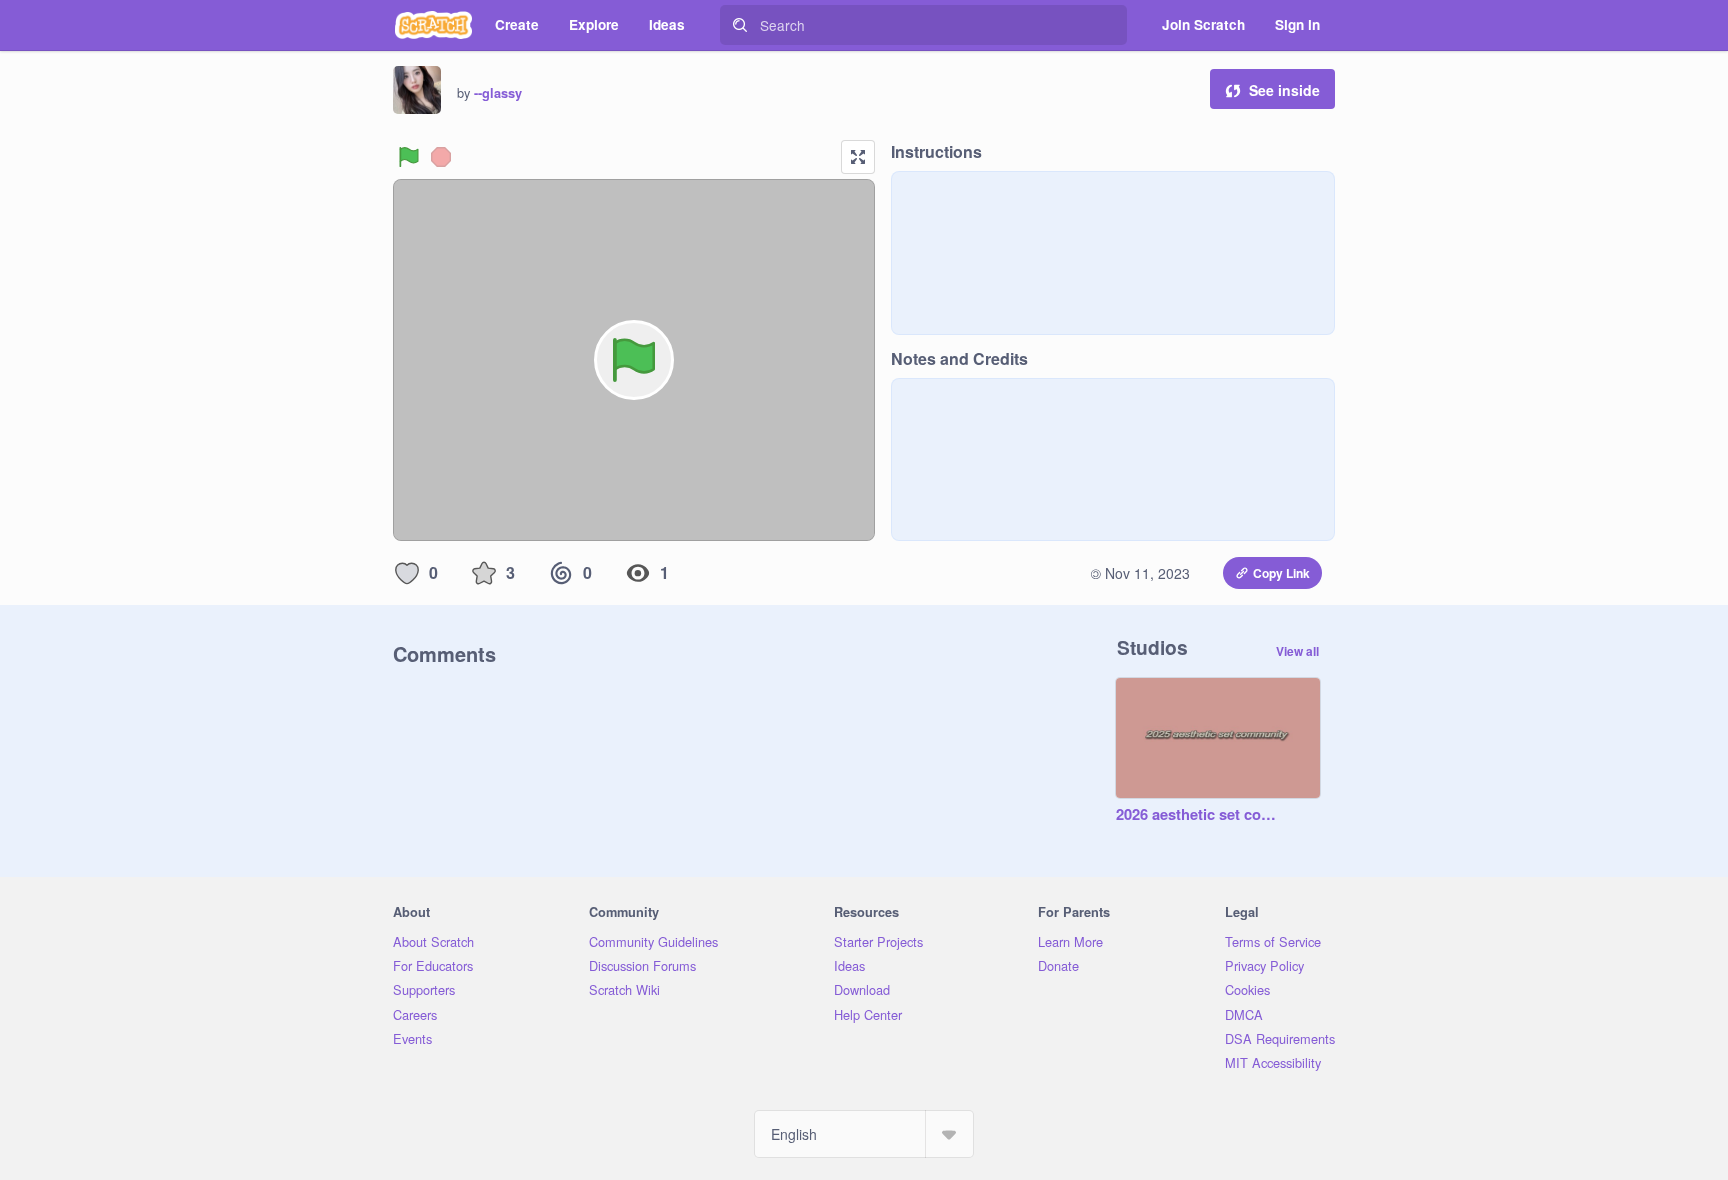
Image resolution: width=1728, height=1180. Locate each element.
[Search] (740, 25)
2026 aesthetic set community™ (1198, 815)
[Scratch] (433, 25)
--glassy (498, 93)
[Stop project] (441, 157)
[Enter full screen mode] (858, 157)
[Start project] (409, 157)
